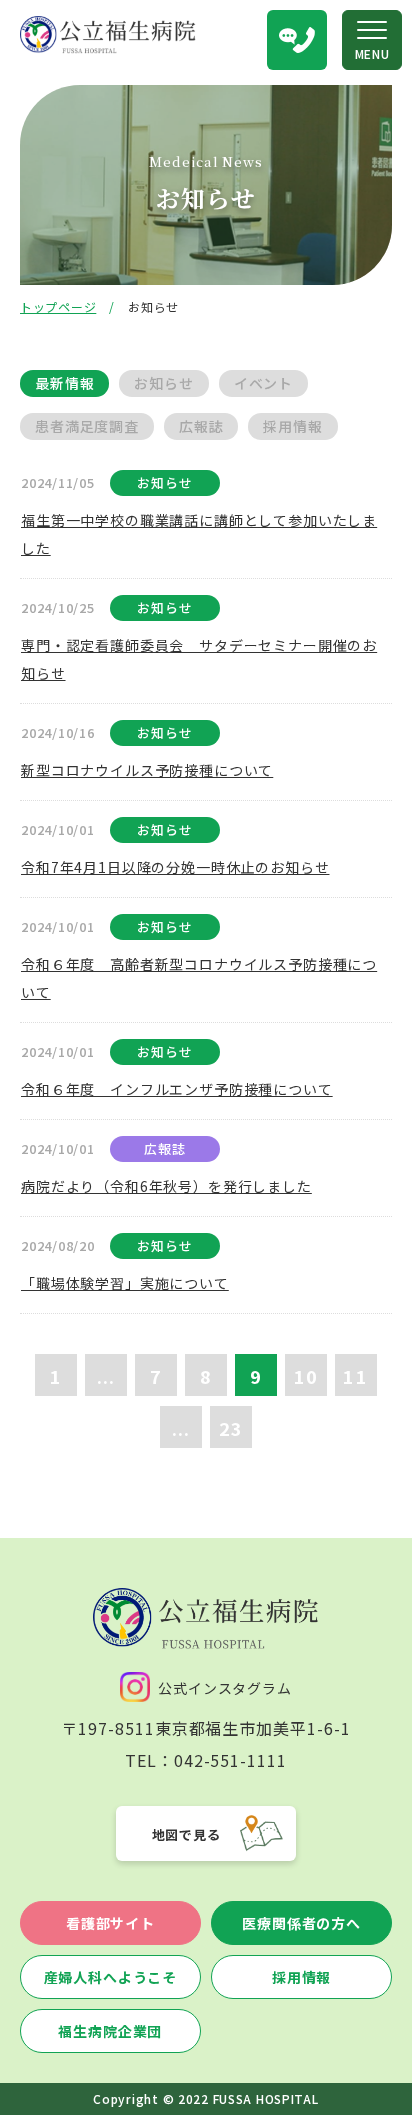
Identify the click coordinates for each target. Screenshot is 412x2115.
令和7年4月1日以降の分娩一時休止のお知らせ (175, 867)
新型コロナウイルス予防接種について (147, 770)
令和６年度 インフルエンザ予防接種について (177, 1089)
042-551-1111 (231, 1760)
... (106, 1376)
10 (306, 1376)
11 (355, 1376)
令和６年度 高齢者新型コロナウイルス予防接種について (199, 978)
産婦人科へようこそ (111, 1977)
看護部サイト (110, 1923)
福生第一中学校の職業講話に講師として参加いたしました (199, 534)
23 (231, 1428)
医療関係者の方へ (301, 1923)
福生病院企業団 (110, 2031)
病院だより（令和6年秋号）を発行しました (166, 1186)
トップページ (58, 306)
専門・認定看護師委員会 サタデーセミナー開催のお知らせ (199, 659)
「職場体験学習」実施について (125, 1283)
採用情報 (301, 1977)
